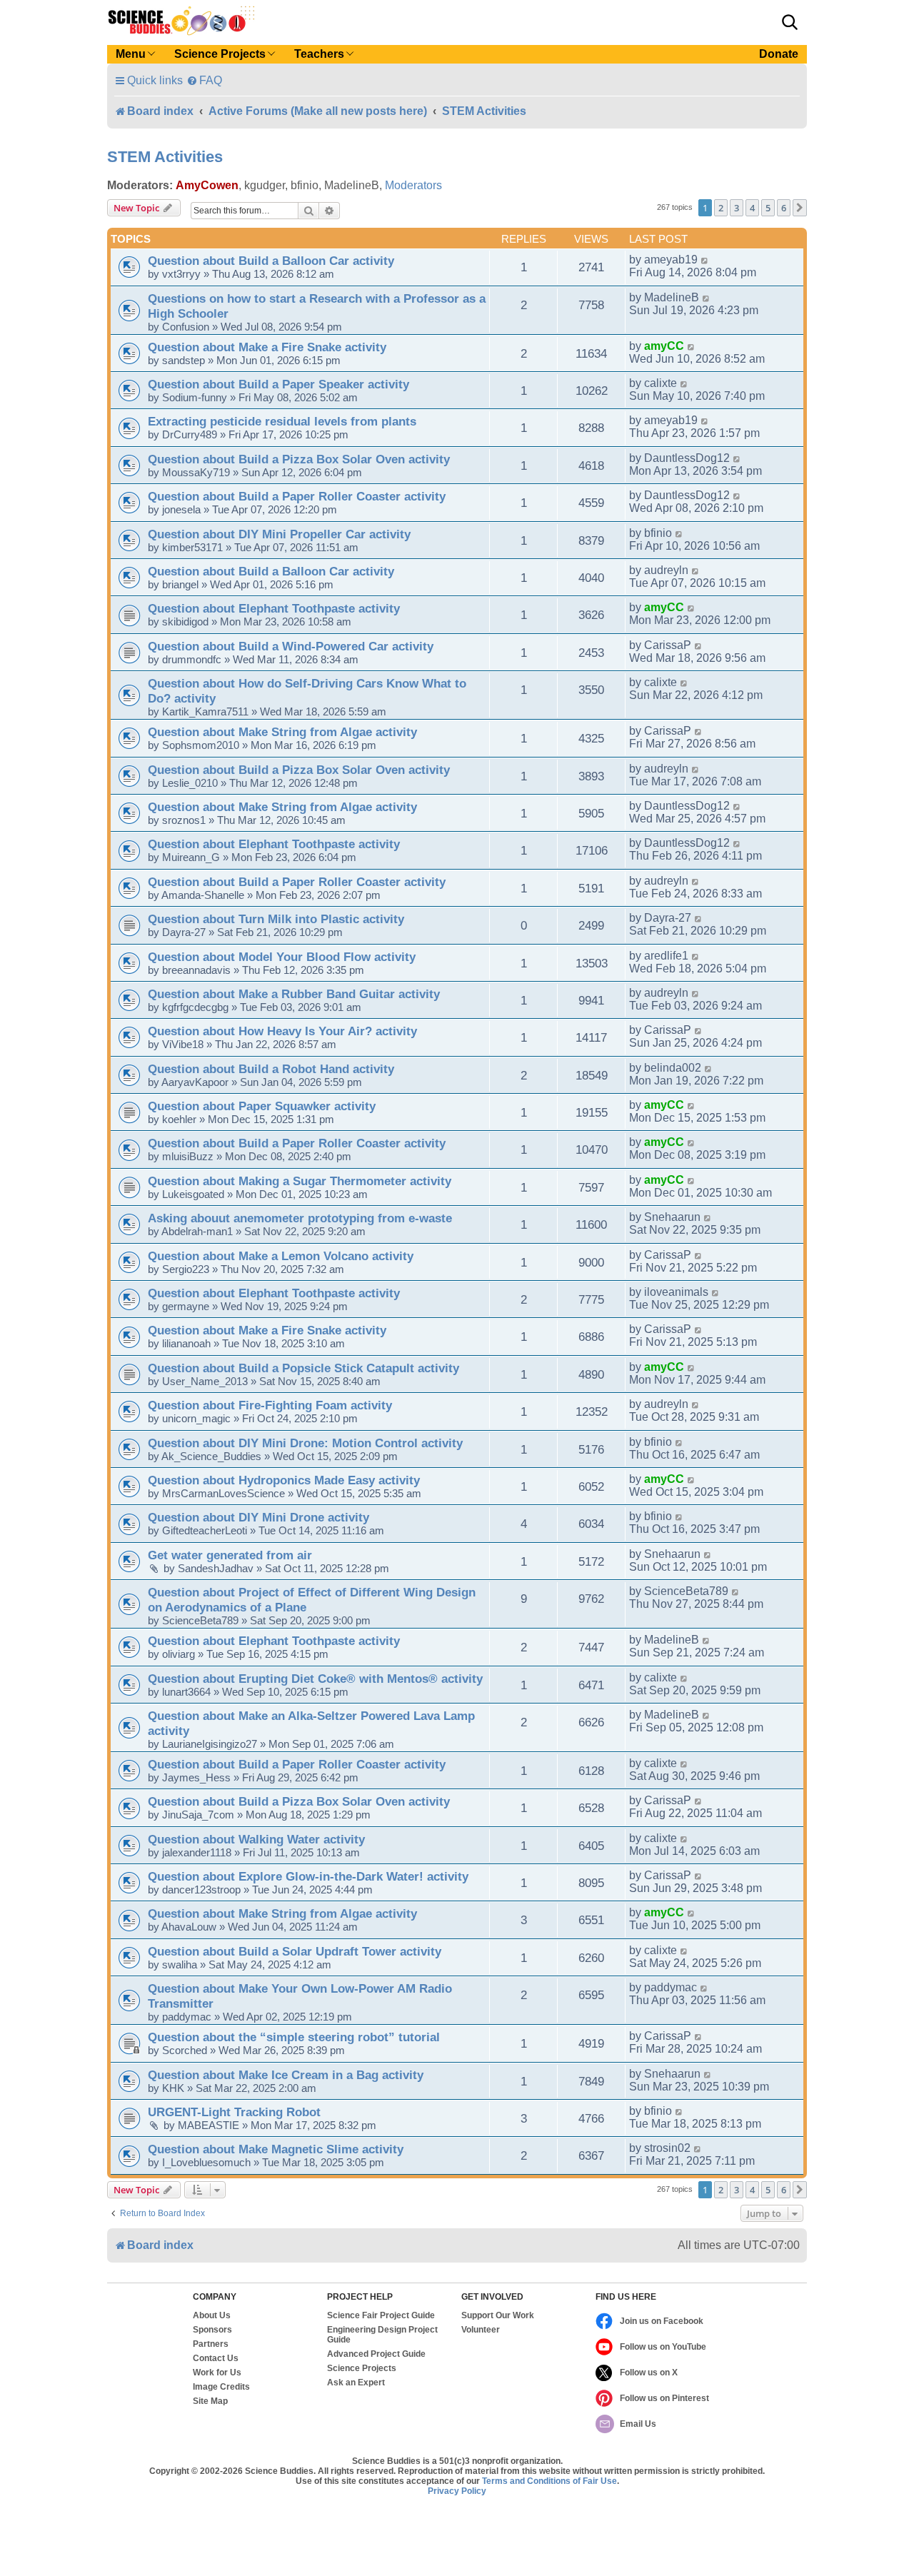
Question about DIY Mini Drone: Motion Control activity (305, 1443)
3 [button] (737, 208)
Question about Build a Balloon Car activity (271, 261)
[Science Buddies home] (181, 21)
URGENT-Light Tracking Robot (234, 2112)
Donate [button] (779, 54)
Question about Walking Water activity (256, 1839)
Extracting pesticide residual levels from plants (282, 421)
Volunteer (481, 2330)
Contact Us (216, 2358)
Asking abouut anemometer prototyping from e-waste (300, 1218)
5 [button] (768, 208)
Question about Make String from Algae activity (282, 732)
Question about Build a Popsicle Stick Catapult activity (303, 1368)
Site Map (210, 2401)
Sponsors (212, 2330)
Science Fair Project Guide (381, 2315)
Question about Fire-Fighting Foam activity (270, 1405)
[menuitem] (204, 80)
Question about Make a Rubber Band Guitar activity (294, 994)
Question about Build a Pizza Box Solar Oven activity (299, 459)
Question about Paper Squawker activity (262, 1106)
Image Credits (221, 2387)
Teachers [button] (319, 54)
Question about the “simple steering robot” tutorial (294, 2037)
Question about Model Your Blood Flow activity (282, 957)
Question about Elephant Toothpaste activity (274, 608)
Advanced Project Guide (376, 2354)
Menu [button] (131, 54)
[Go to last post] (705, 260)
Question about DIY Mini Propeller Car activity (279, 534)
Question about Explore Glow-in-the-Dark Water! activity (308, 1876)
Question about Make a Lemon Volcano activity (281, 1256)
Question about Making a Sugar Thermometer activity (300, 1181)
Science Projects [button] (220, 54)
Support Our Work (498, 2315)
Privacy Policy (457, 2491)
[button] (790, 22)
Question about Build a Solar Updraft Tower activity (295, 1951)
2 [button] (721, 208)
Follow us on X (649, 2373)
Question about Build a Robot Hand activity (271, 1069)
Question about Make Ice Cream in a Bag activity (286, 2075)
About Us (212, 2315)
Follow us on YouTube (663, 2347)
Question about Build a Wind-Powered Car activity (291, 646)
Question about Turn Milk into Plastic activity (276, 919)
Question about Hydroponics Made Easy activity (284, 1480)
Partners (211, 2344)
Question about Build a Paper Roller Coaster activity (297, 496)
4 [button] (752, 208)
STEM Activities (165, 157)
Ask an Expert (356, 2383)
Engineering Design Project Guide (382, 2335)
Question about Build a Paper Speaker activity (278, 384)
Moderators (413, 185)
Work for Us (217, 2373)
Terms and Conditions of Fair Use (549, 2481)
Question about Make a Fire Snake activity (267, 347)
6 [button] (784, 208)
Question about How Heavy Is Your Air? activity (282, 1031)
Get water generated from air (230, 1555)
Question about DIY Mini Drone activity (258, 1517)
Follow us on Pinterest (664, 2398)
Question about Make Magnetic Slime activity (276, 2149)
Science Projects (362, 2368)
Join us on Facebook (662, 2321)
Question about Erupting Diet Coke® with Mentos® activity (315, 1679)
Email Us (638, 2424)
